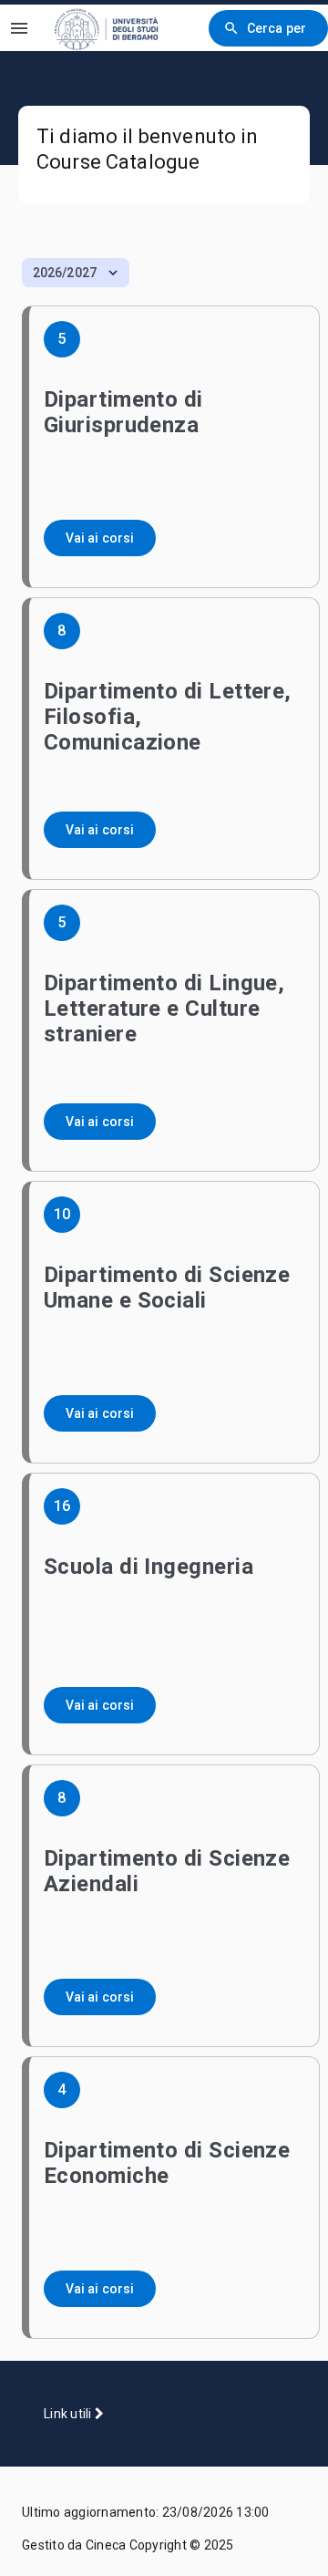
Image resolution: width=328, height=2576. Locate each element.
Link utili (69, 2414)
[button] (76, 273)
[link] (118, 28)
